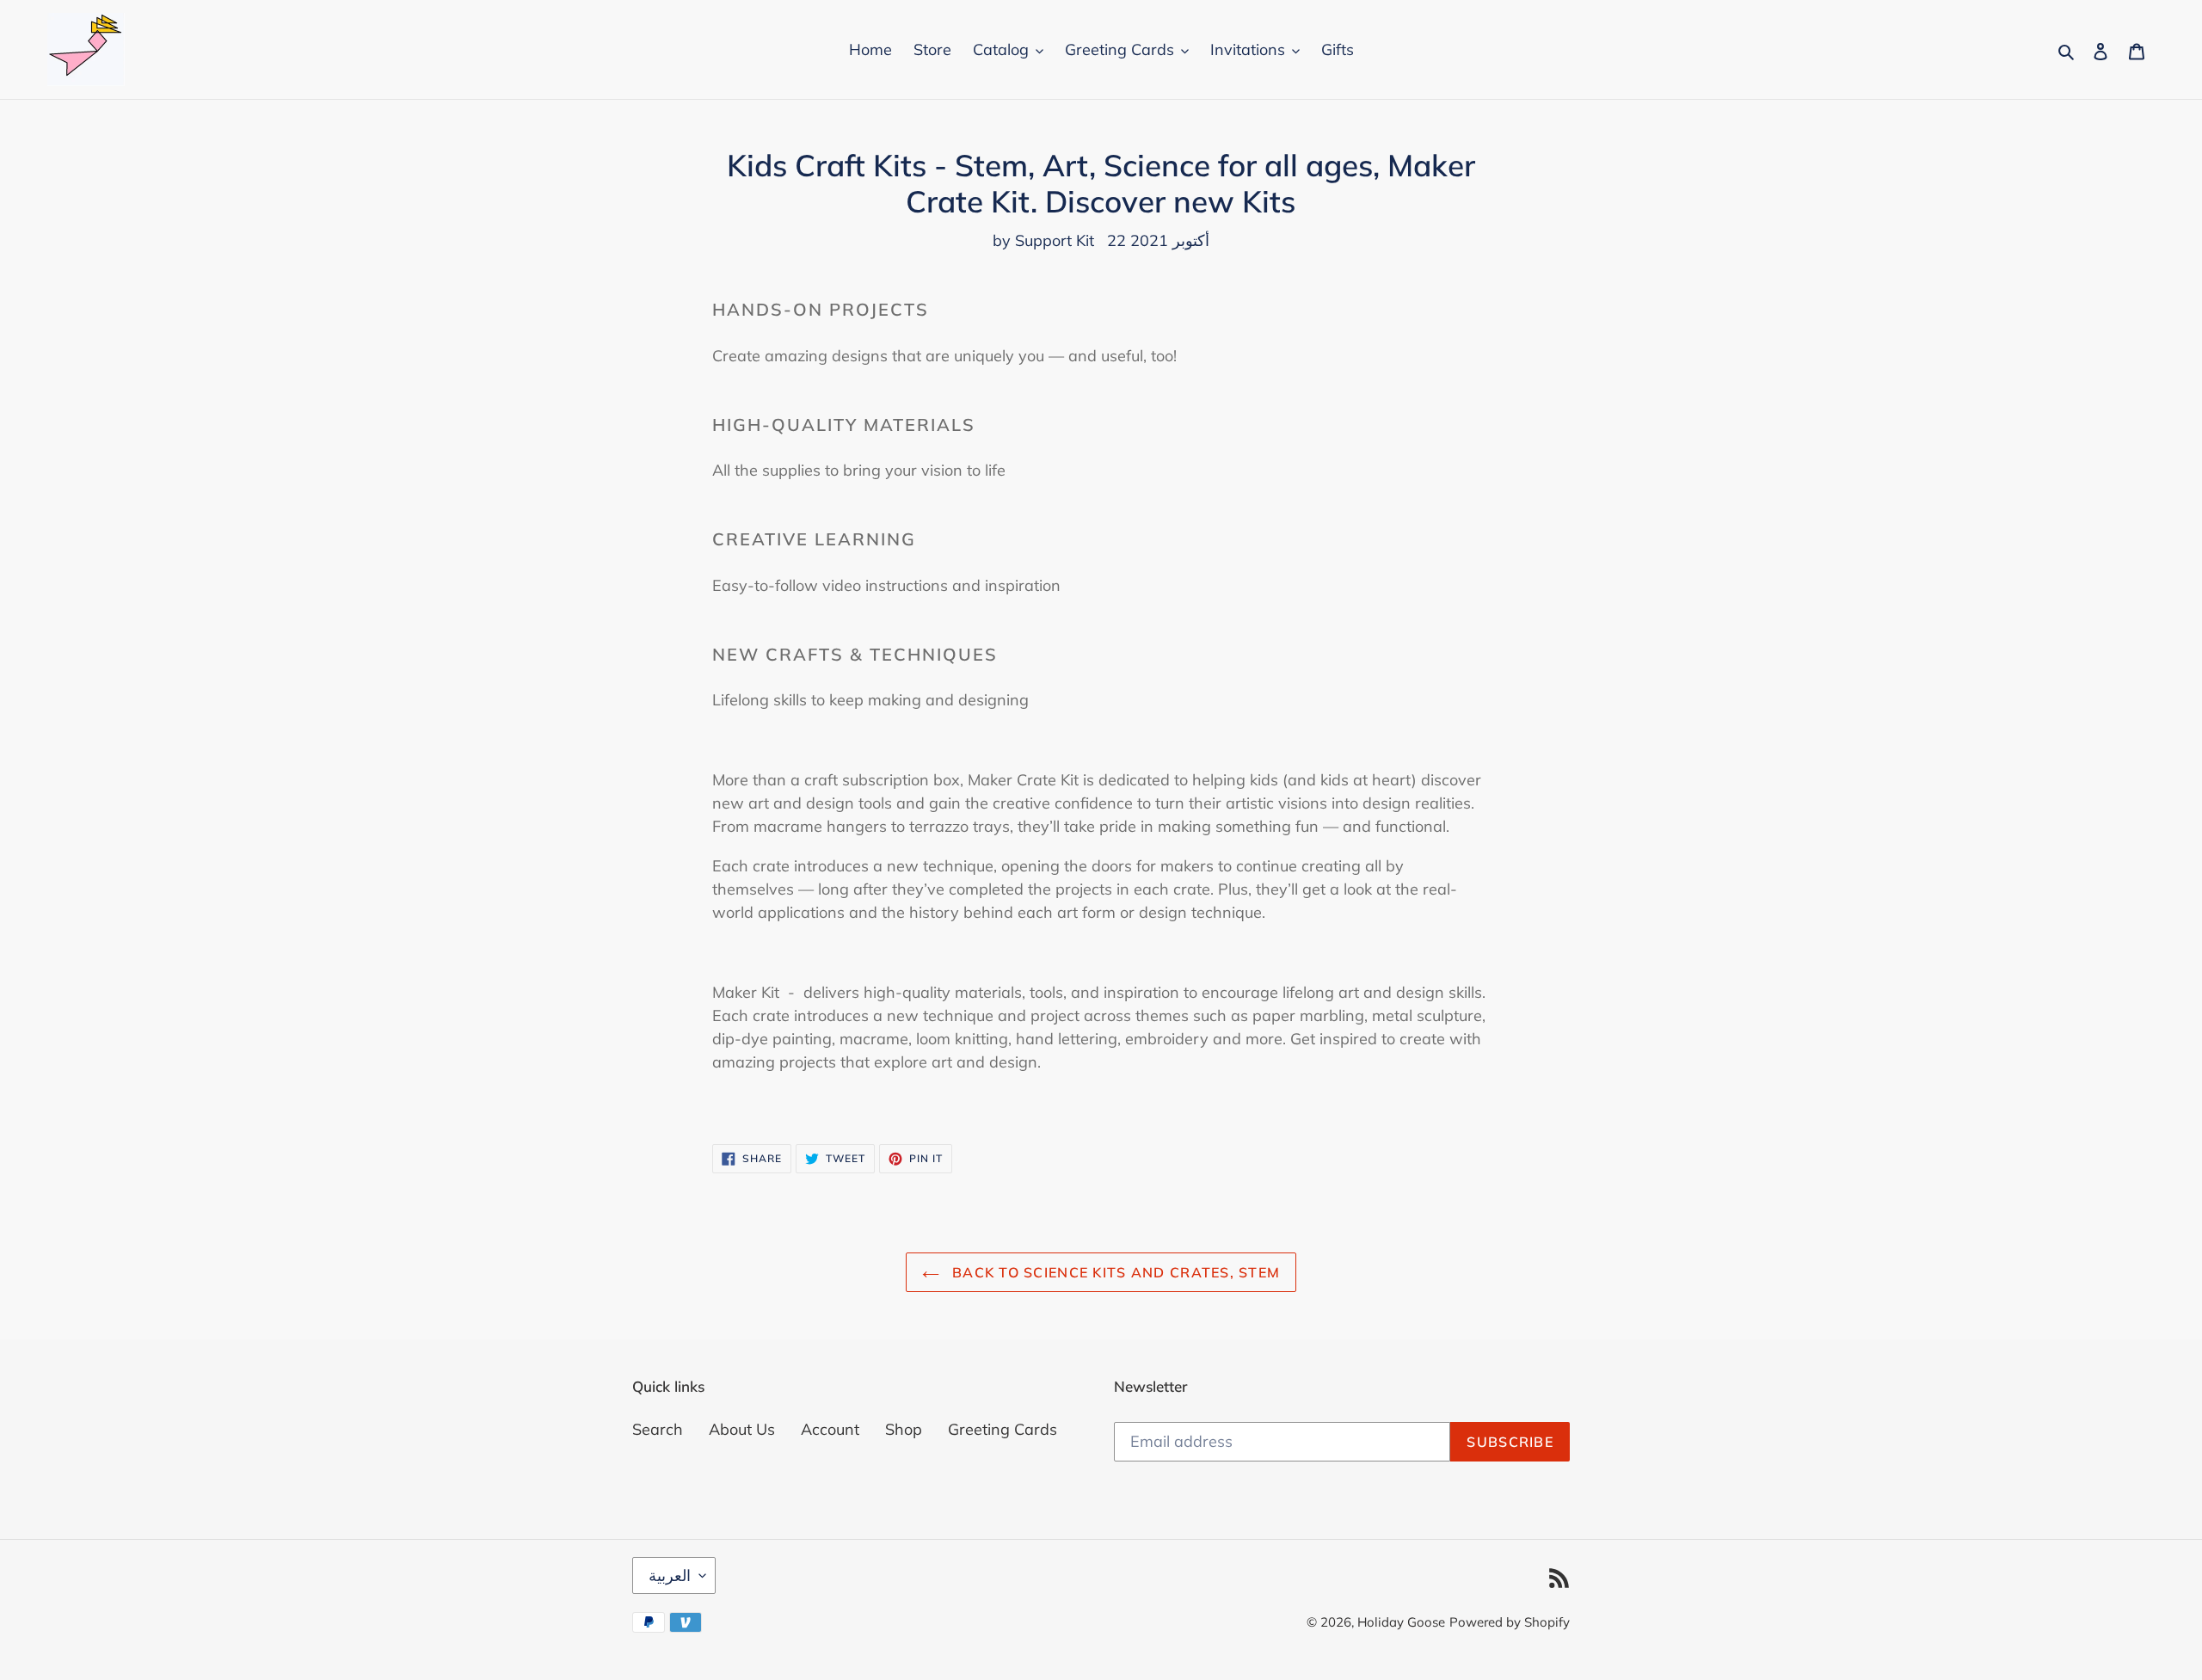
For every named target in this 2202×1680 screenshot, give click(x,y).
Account (830, 1429)
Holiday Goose (1401, 1622)
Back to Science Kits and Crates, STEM (1114, 1272)
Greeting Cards (1003, 1429)
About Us (742, 1429)
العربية (670, 1575)
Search (658, 1429)
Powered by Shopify (1510, 1622)
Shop (904, 1429)
